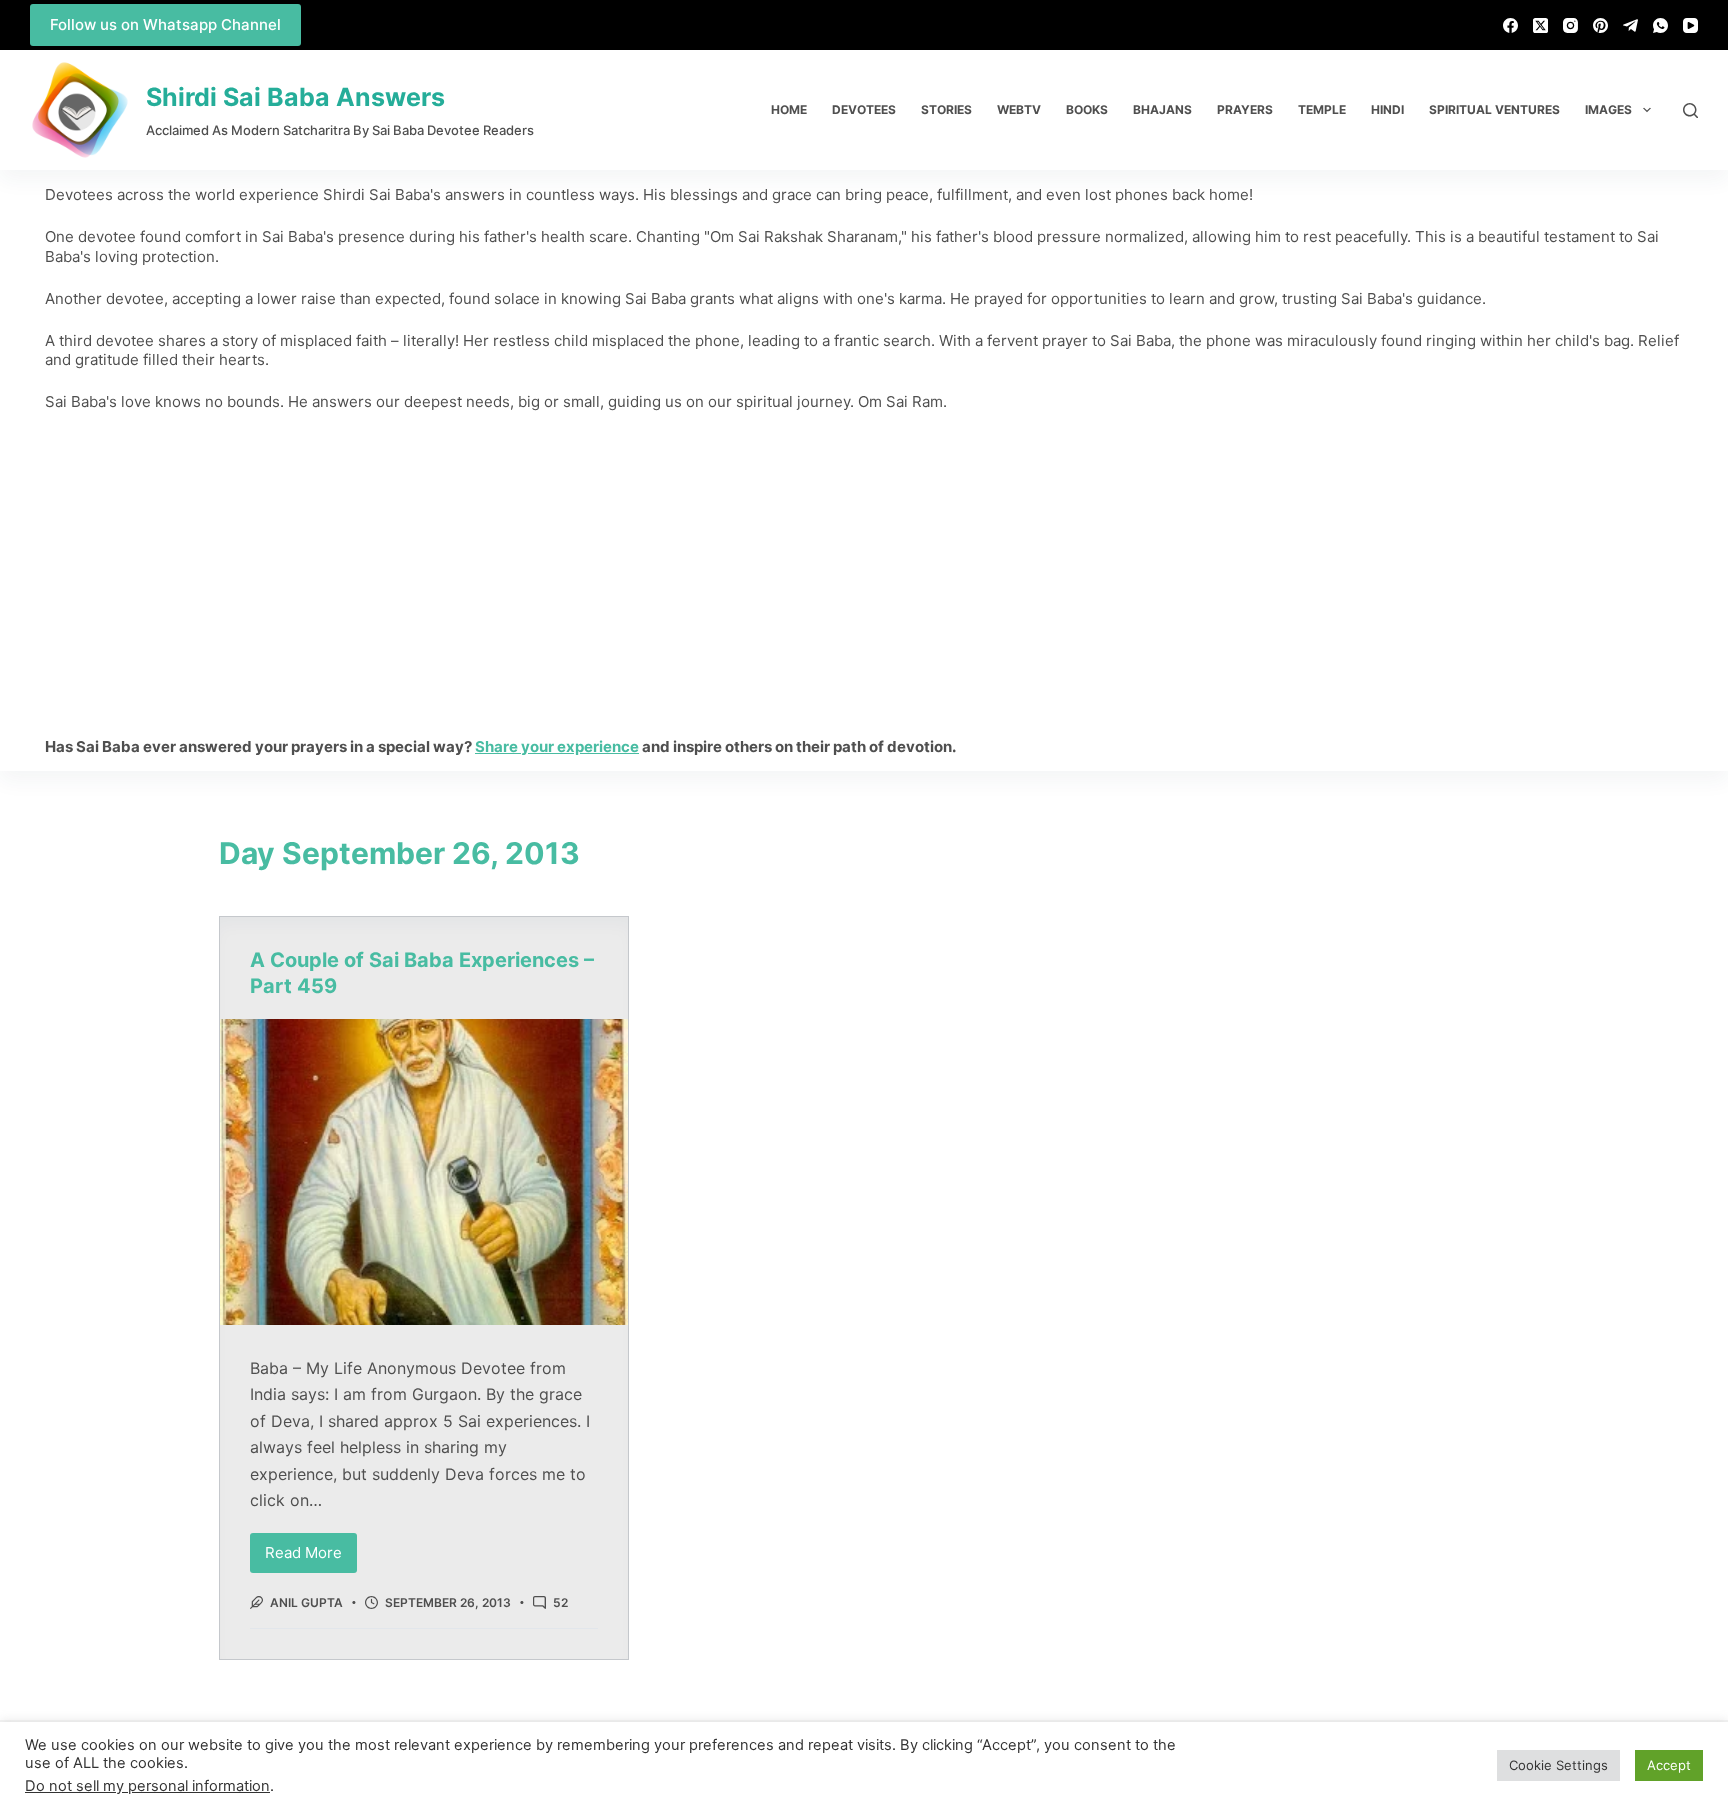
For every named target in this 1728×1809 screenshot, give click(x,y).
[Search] (1690, 110)
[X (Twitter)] (1540, 25)
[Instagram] (1570, 25)
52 (560, 1602)
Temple (1322, 109)
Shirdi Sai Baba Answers (295, 97)
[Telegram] (1630, 25)
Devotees (864, 109)
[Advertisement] (864, 574)
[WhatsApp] (1660, 25)
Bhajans (1162, 109)
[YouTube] (1690, 25)
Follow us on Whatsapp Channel (165, 24)
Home (789, 109)
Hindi (1387, 109)
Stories (946, 109)
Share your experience (557, 746)
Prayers (1245, 109)
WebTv (1019, 109)
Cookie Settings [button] (1558, 1765)
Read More (311, 1547)
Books (1087, 109)
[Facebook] (1510, 25)
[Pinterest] (1600, 25)
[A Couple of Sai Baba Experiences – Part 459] (424, 1172)
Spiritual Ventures (1494, 109)
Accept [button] (1669, 1765)
